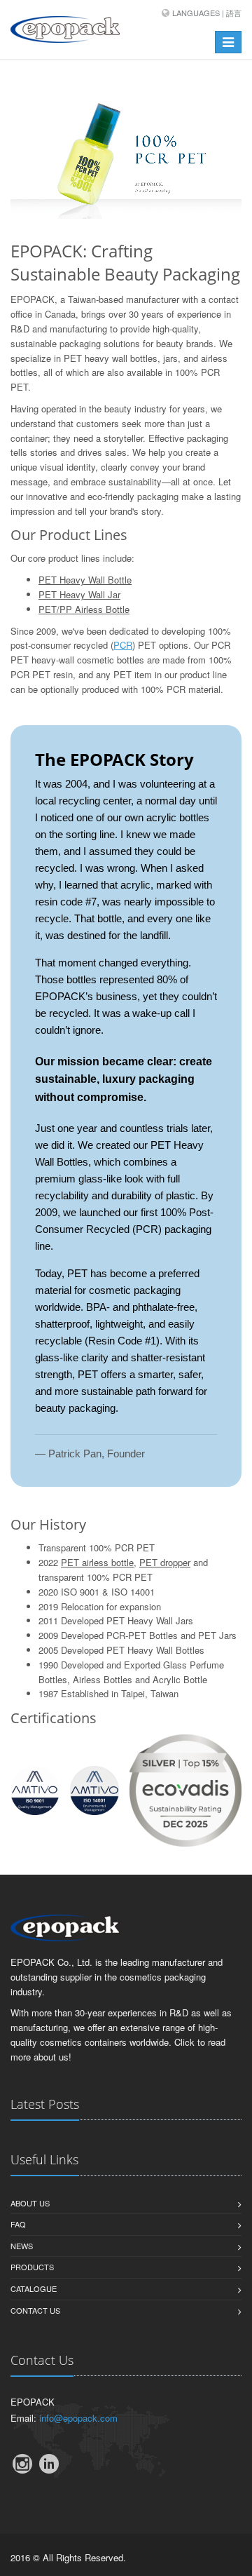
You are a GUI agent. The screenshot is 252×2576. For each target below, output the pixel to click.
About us (30, 2203)
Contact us (35, 2310)
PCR (123, 645)
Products (32, 2267)
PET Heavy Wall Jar (79, 594)
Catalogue (34, 2288)
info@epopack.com (78, 2418)
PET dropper (165, 1562)
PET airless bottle (97, 1562)
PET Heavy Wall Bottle (85, 580)
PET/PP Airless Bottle (84, 609)
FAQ (18, 2224)
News (22, 2246)
